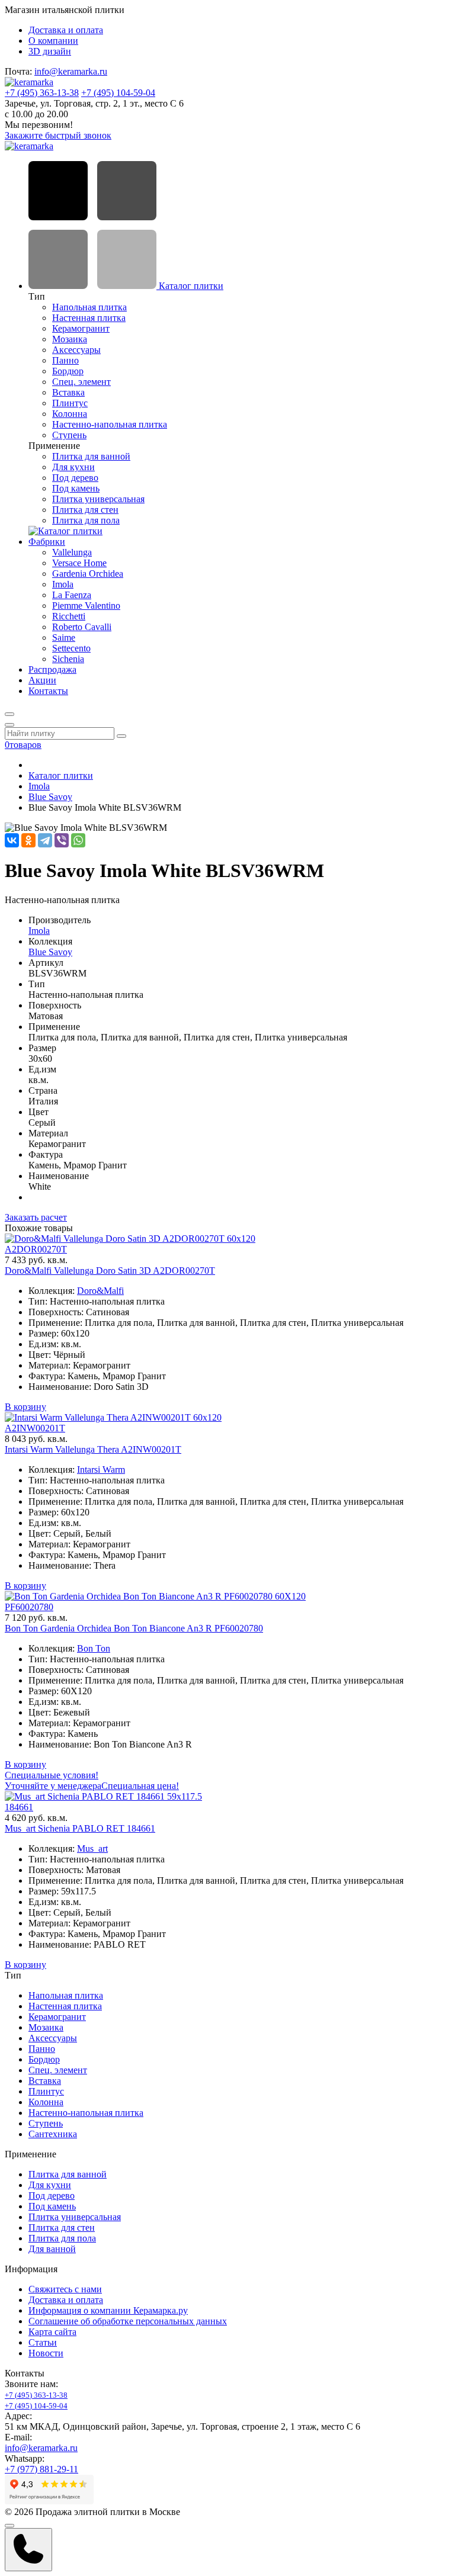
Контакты (48, 691)
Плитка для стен (85, 510)
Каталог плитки (190, 286)
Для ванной (52, 2249)
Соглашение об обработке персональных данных (128, 2321)
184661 (19, 1807)
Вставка (68, 392)
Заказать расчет (36, 1217)
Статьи (43, 2342)
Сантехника (53, 2134)
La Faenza (72, 595)
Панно (65, 360)
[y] (121, 736)
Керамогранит (81, 328)
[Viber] (62, 840)
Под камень (76, 488)
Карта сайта (52, 2332)
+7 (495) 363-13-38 (42, 93)
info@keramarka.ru (71, 71)
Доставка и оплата (66, 30)
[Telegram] (45, 840)
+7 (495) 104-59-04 (118, 93)
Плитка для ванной (91, 456)
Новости (46, 2353)
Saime (64, 637)
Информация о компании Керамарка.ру (108, 2310)
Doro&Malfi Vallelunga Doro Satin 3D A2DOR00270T (110, 1271)
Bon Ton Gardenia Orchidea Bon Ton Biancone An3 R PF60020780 (134, 1628)
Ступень (69, 435)
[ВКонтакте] (12, 840)
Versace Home (79, 563)
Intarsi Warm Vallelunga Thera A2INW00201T (93, 1449)
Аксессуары (76, 350)
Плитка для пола (86, 520)
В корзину (25, 1407)
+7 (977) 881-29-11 (41, 2469)
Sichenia (68, 659)
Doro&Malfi (100, 1291)
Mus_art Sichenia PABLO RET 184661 (80, 1828)
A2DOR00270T (36, 1249)
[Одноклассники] (28, 840)
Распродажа (52, 669)
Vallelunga (72, 552)
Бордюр (68, 371)
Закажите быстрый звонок (58, 135)
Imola (63, 584)
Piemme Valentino (86, 606)
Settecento (71, 648)
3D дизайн (50, 51)
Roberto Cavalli (82, 627)
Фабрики (47, 542)
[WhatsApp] (78, 840)
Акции (42, 680)
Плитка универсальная (98, 499)
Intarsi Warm (101, 1470)
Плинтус (70, 403)
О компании (53, 41)
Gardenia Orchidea (88, 574)
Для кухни (73, 467)
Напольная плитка (89, 307)
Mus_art (92, 1849)
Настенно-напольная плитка (110, 424)
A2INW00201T (35, 1428)
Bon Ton (94, 1648)
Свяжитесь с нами (65, 2289)
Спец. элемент (81, 382)
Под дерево (75, 478)
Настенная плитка (89, 318)
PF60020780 (29, 1607)
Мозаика (70, 339)
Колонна (70, 414)
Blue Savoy (50, 797)
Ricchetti (69, 616)
